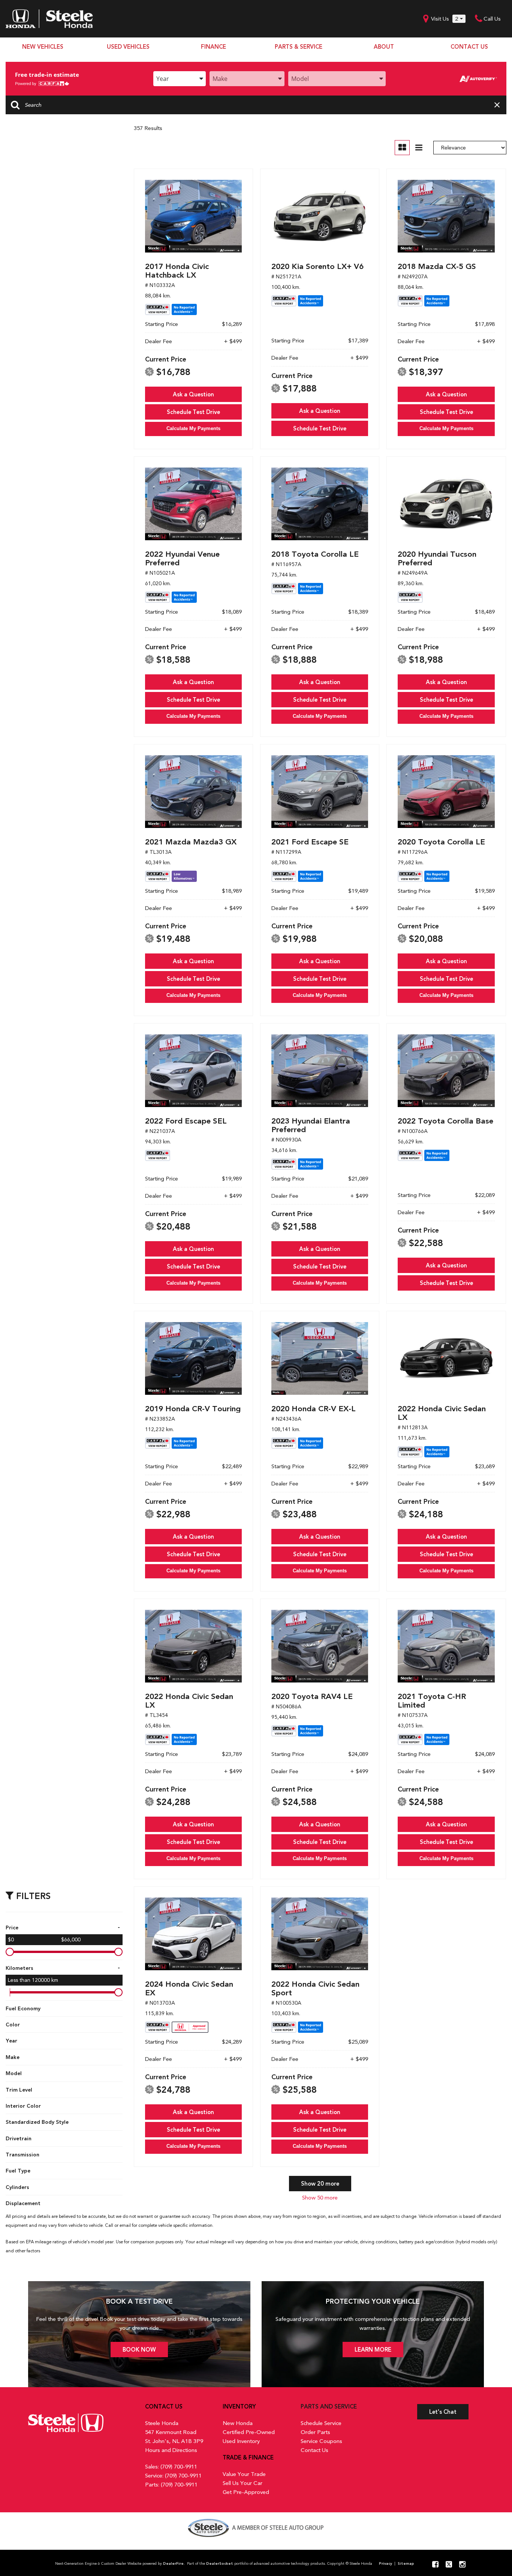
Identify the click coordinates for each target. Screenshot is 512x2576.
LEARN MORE (373, 2350)
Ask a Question (193, 394)
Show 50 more (320, 2198)
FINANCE (213, 47)
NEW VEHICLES (43, 47)
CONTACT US (469, 47)
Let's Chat (443, 2412)
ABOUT (384, 47)
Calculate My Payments (193, 428)
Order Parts (315, 2432)
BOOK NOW (139, 2350)
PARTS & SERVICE (299, 47)
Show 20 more (320, 2184)
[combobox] (180, 79)
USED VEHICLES (128, 47)
